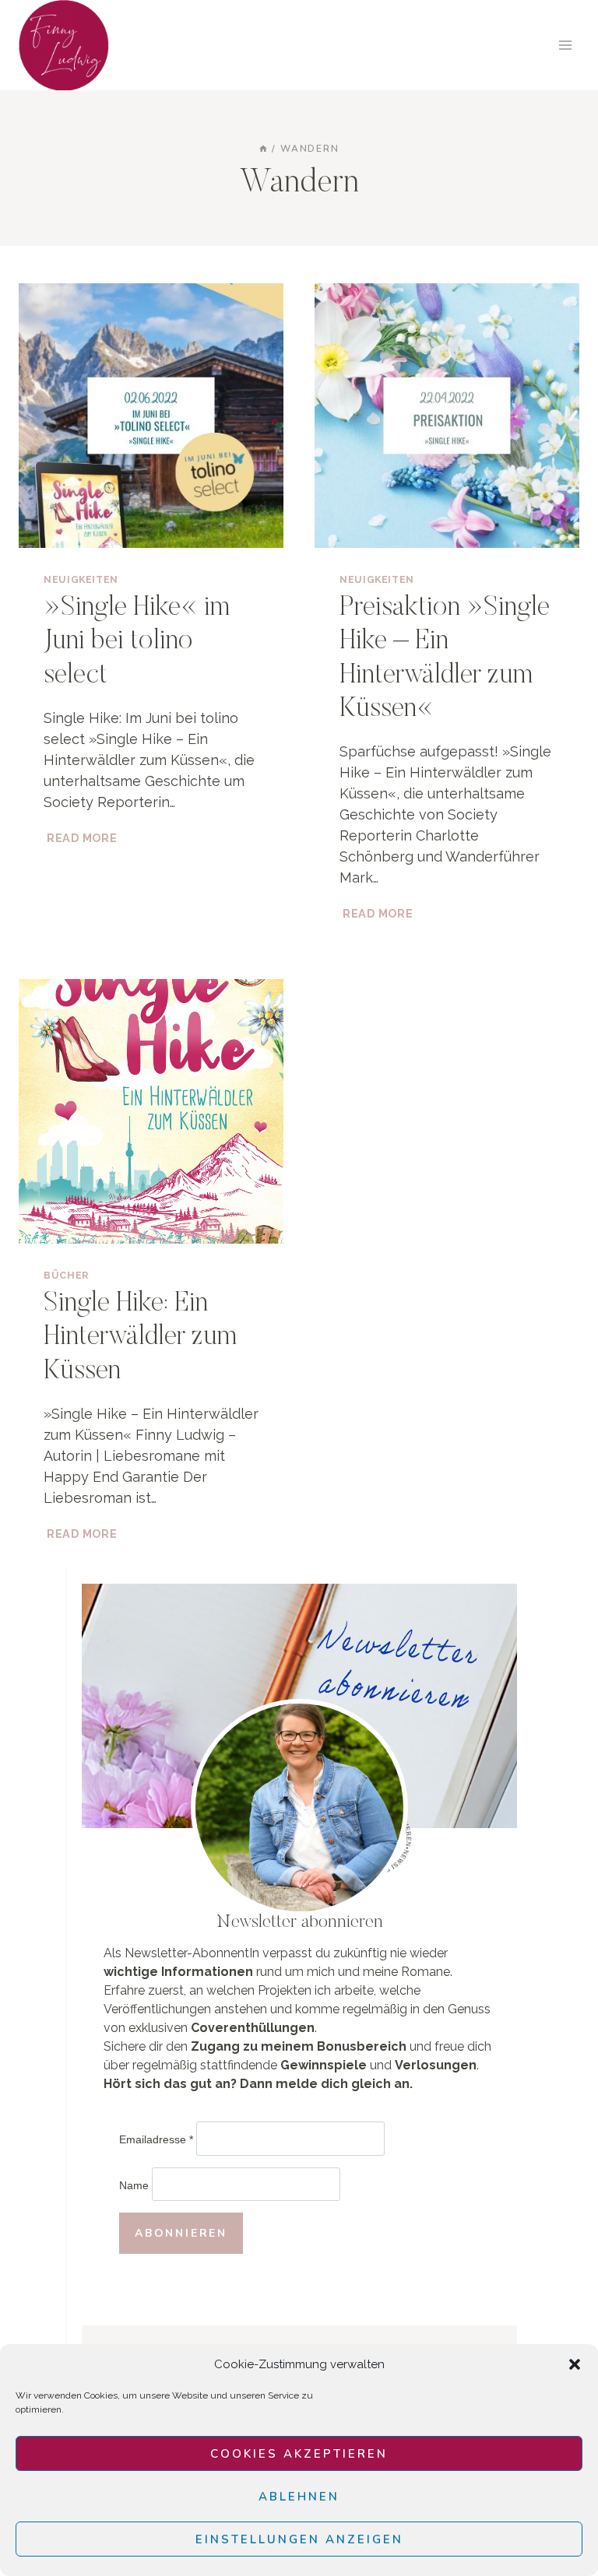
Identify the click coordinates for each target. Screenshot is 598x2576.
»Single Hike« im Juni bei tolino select (137, 642)
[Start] (263, 149)
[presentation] (151, 416)
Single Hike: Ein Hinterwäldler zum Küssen (140, 1338)
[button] (575, 2364)
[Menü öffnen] (565, 45)
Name (134, 2185)
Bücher (66, 1275)
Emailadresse (156, 2140)
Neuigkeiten (81, 579)
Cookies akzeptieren (299, 2454)
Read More (83, 838)
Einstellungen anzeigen (299, 2539)
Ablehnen (299, 2497)
